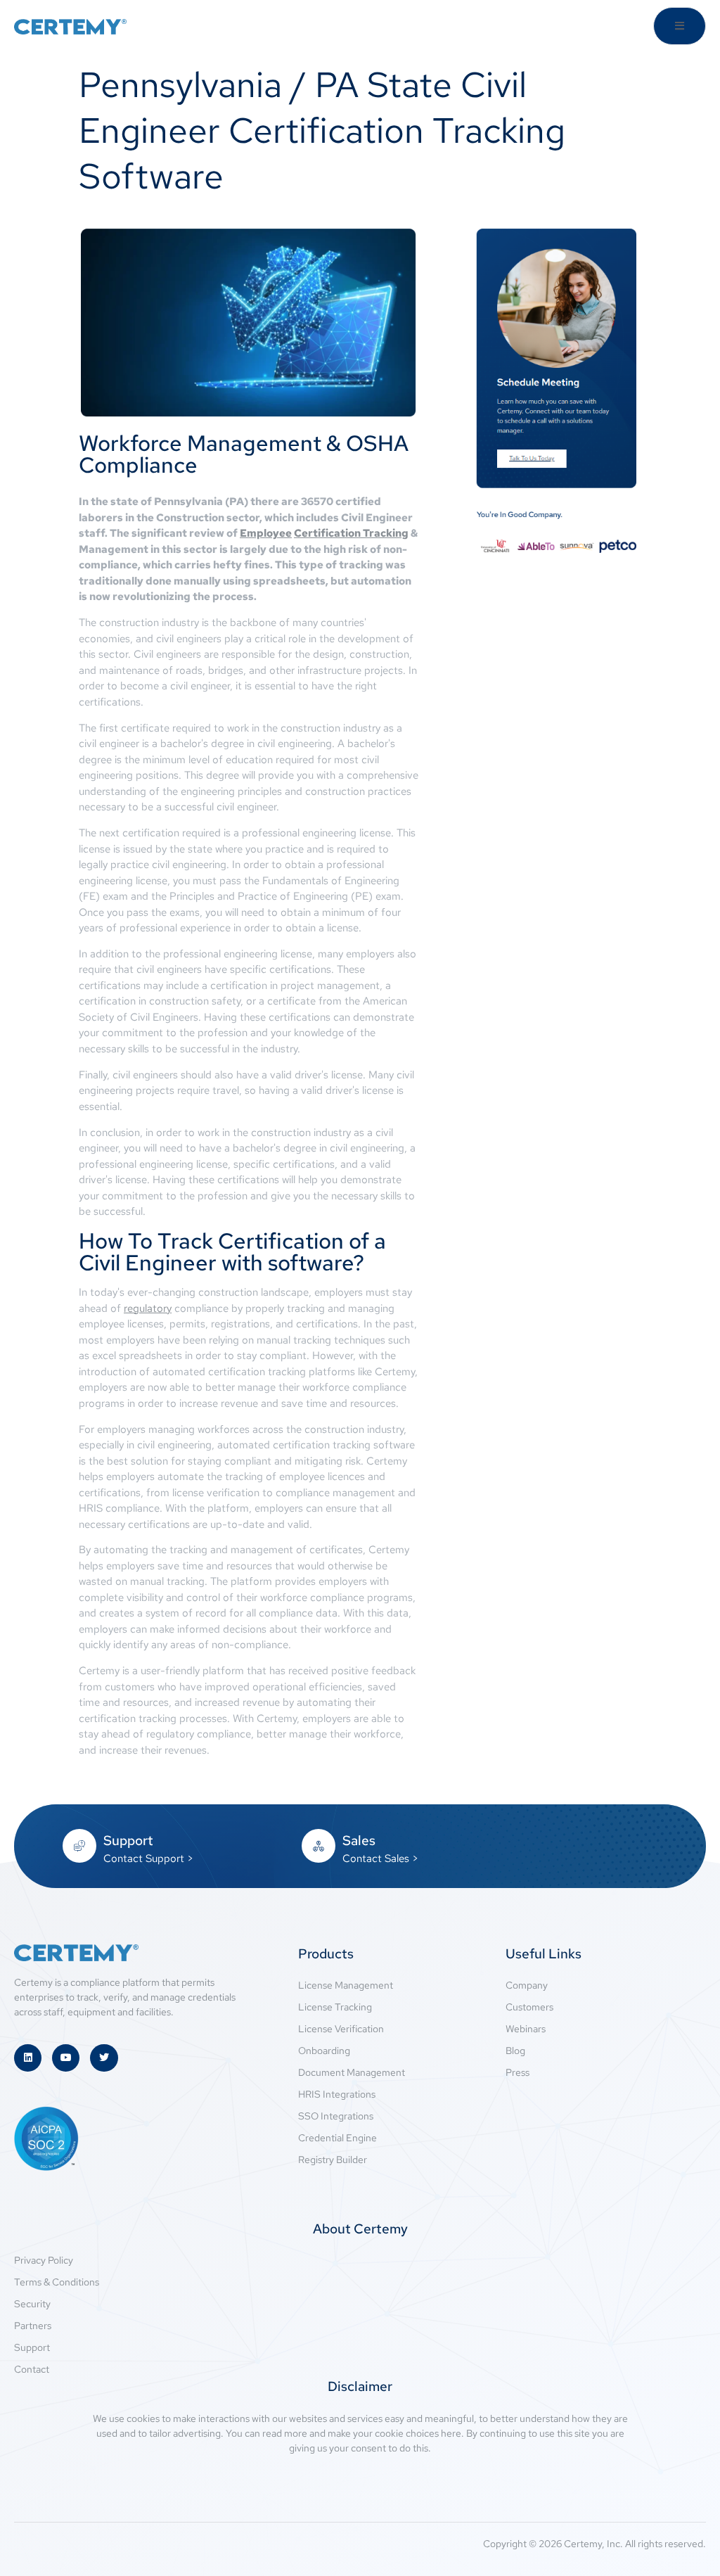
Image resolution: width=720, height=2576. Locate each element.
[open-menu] (680, 26)
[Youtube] (66, 2058)
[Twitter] (104, 2058)
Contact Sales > (380, 1858)
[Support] (79, 1846)
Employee (266, 533)
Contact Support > (148, 1858)
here (451, 2433)
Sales (359, 1841)
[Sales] (319, 1846)
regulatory (148, 1308)
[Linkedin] (28, 2058)
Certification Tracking (351, 533)
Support (128, 1841)
